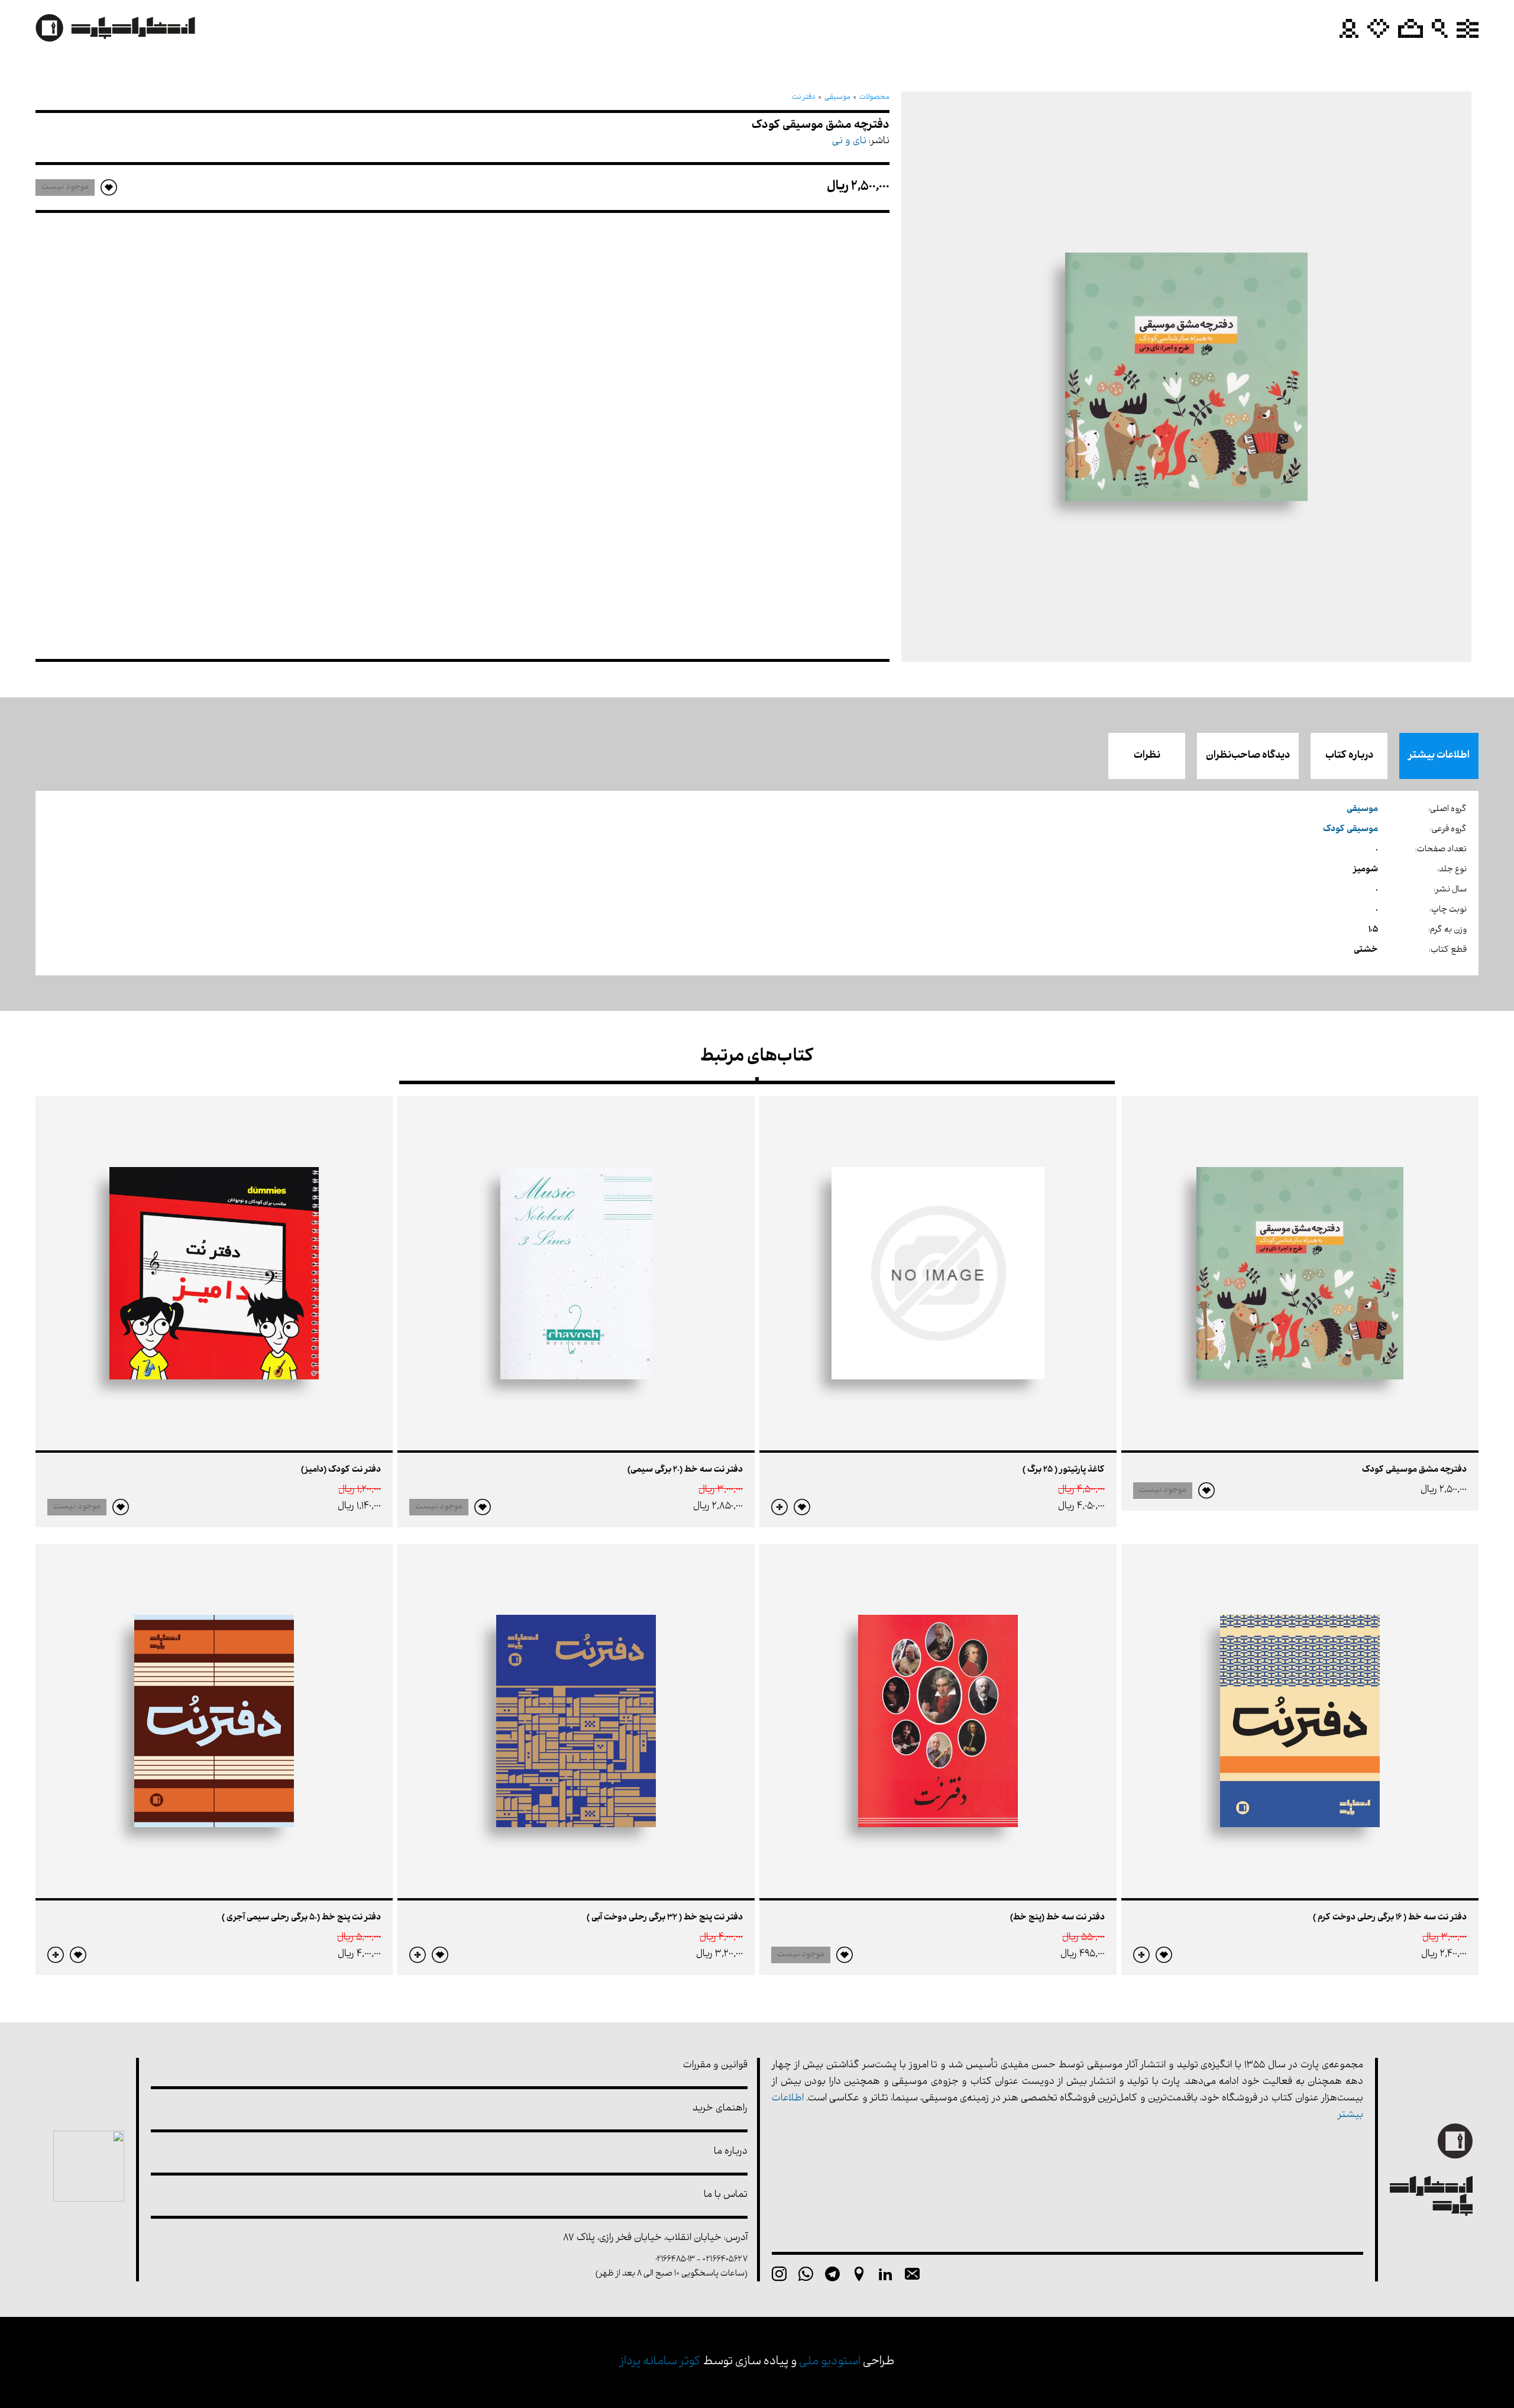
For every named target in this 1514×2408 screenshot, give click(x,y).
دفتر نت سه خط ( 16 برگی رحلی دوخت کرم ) (1390, 1918)
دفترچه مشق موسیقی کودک (1414, 1470)
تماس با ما (726, 2195)
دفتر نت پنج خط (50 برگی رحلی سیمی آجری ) (301, 1918)
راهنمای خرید (720, 2109)
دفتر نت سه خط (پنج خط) (1057, 1918)
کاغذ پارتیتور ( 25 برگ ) (1064, 1470)
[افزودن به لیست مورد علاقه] (1206, 1491)
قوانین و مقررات (715, 2066)
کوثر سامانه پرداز (660, 2362)
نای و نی (849, 142)
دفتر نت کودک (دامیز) (341, 1470)
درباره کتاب (1349, 756)
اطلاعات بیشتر (1439, 756)
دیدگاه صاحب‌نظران (1248, 756)
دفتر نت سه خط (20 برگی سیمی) (685, 1470)
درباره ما (731, 2152)
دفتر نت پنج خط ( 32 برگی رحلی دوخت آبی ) (665, 1918)
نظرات (1147, 756)
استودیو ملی (830, 2362)
